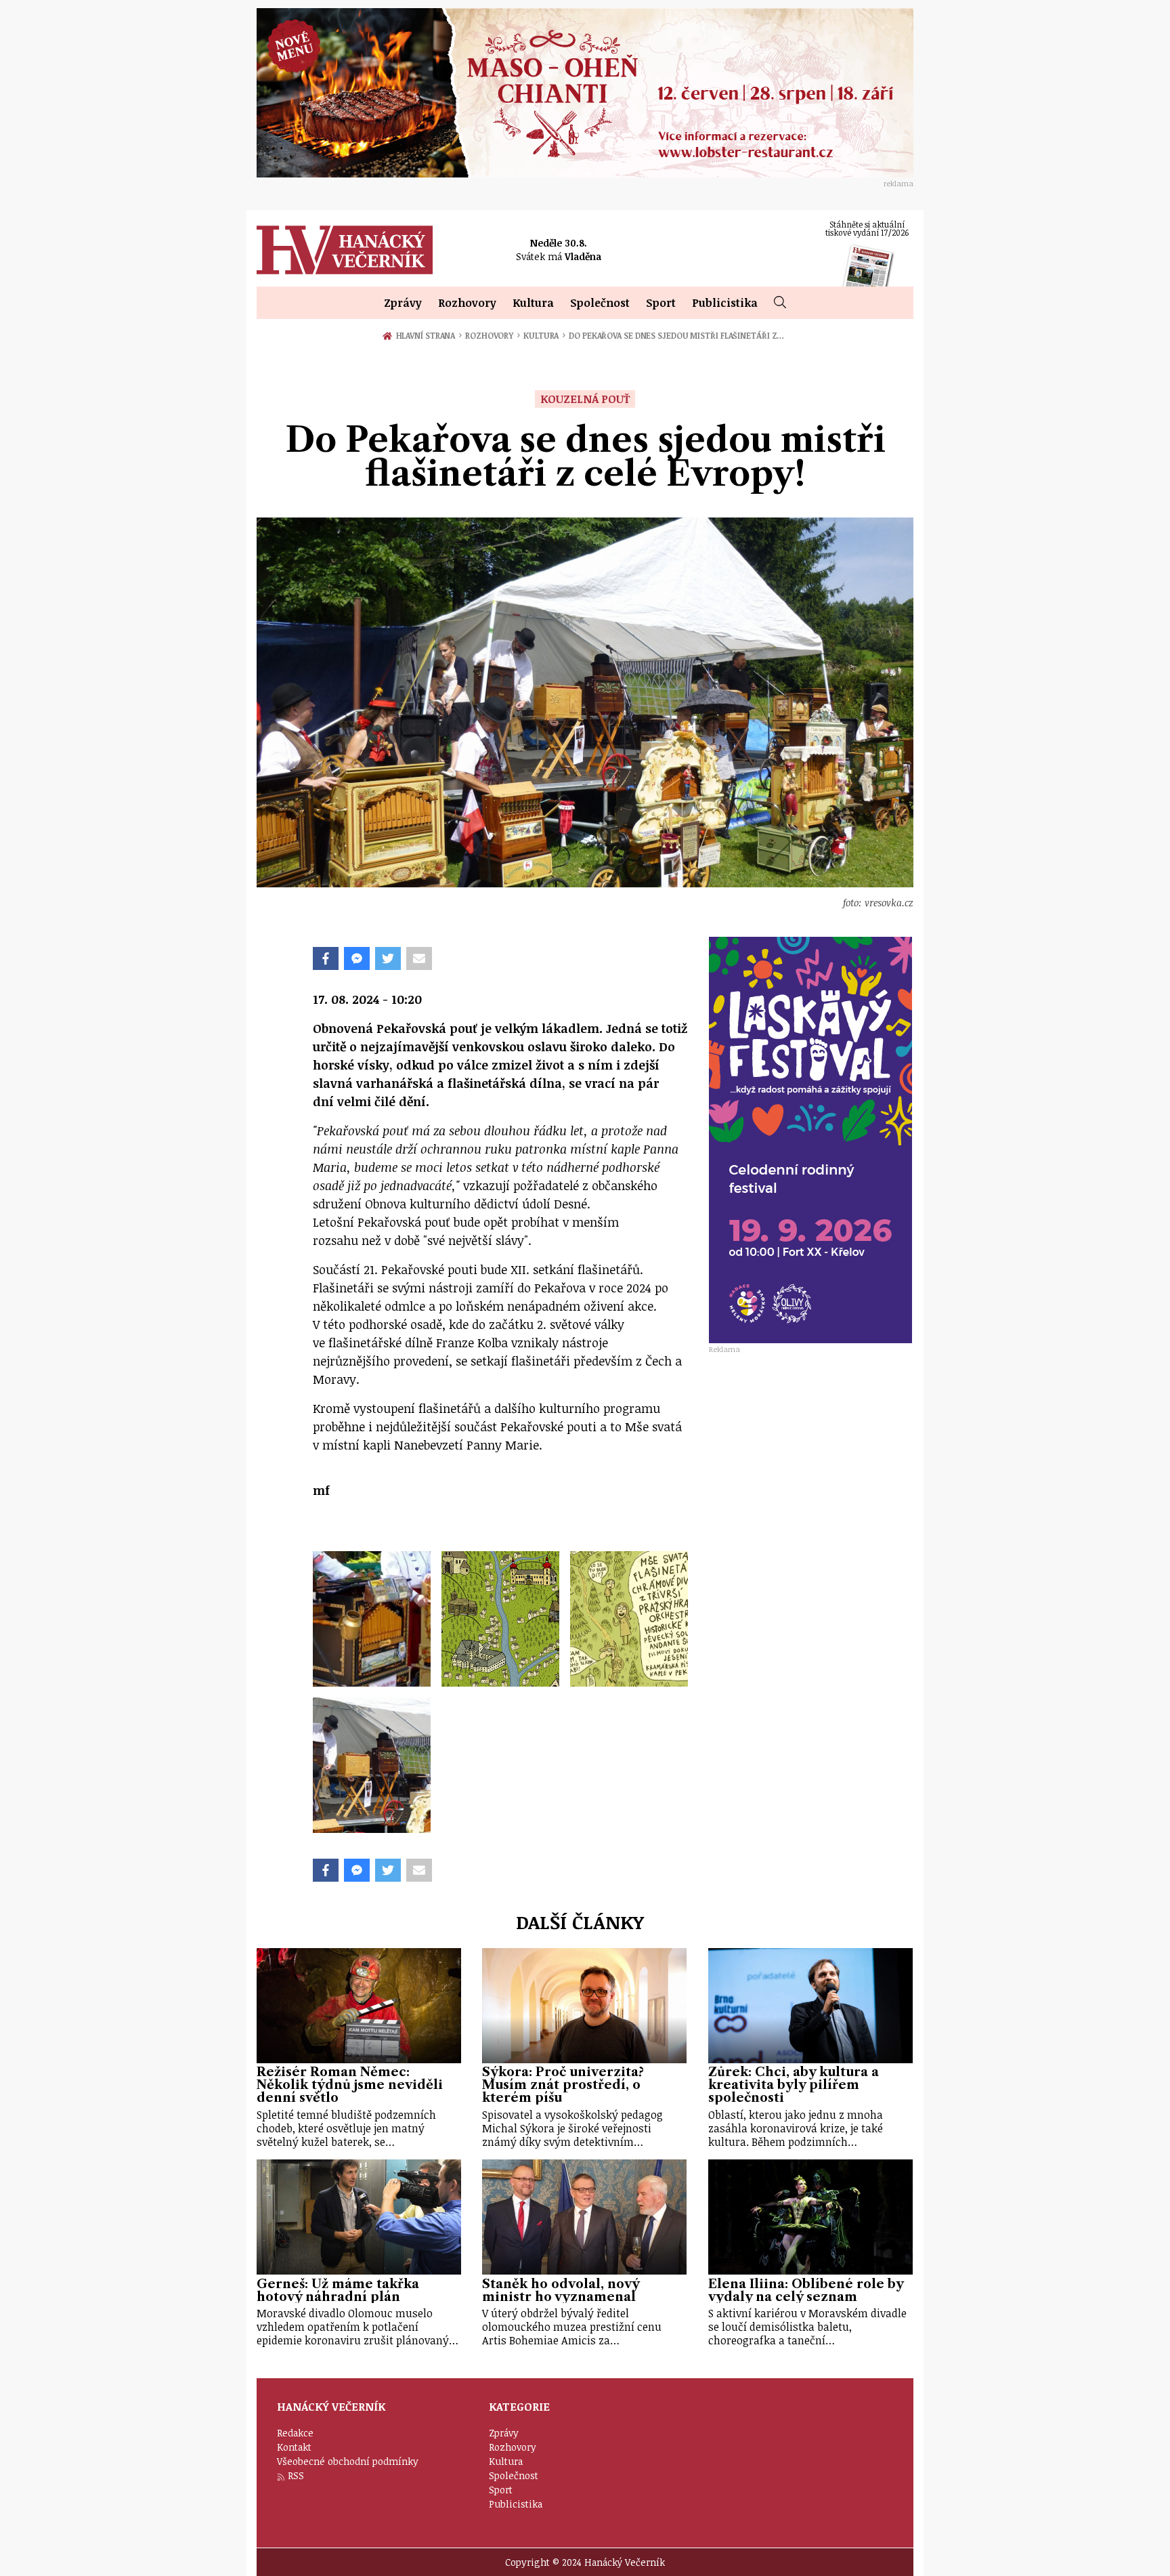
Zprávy (403, 303)
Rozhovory (467, 303)
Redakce (295, 2433)
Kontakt (294, 2447)
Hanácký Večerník (345, 250)
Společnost (600, 303)
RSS (296, 2475)
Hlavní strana (428, 335)
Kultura (533, 303)
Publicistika (725, 303)
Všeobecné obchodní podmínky (348, 2461)
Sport (661, 303)
